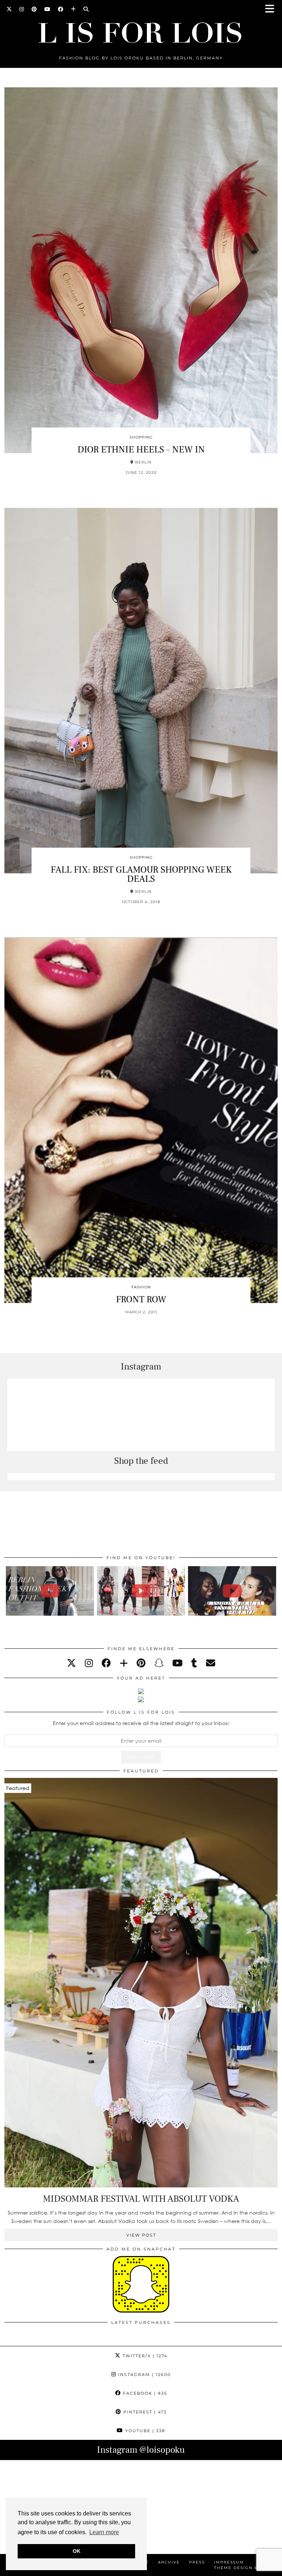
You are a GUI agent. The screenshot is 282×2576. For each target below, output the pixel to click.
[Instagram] (22, 9)
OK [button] (77, 2551)
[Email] (211, 1663)
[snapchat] (159, 1663)
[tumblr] (194, 1663)
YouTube (144, 2431)
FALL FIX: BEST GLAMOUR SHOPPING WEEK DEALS (141, 874)
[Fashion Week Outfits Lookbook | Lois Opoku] (141, 1591)
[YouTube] (48, 9)
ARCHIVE (169, 2562)
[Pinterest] (34, 9)
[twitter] (71, 1663)
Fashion (141, 1287)
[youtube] (177, 1663)
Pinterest (144, 2412)
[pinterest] (141, 1663)
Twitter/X (144, 2356)
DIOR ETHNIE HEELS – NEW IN (141, 450)
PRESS (197, 2562)
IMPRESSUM (229, 2562)
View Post (141, 2235)
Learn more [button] (104, 2532)
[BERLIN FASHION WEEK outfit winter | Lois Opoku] (50, 1591)
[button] (272, 9)
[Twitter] (9, 9)
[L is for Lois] (141, 30)
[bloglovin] (124, 1663)
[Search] (86, 9)
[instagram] (89, 1663)
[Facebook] (61, 9)
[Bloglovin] (73, 9)
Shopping (141, 437)
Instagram (144, 2375)
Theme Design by (246, 2568)
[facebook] (106, 1663)
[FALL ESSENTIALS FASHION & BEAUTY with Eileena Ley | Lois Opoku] (232, 1591)
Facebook (144, 2393)
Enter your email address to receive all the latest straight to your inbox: (141, 1723)
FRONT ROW (141, 1299)
